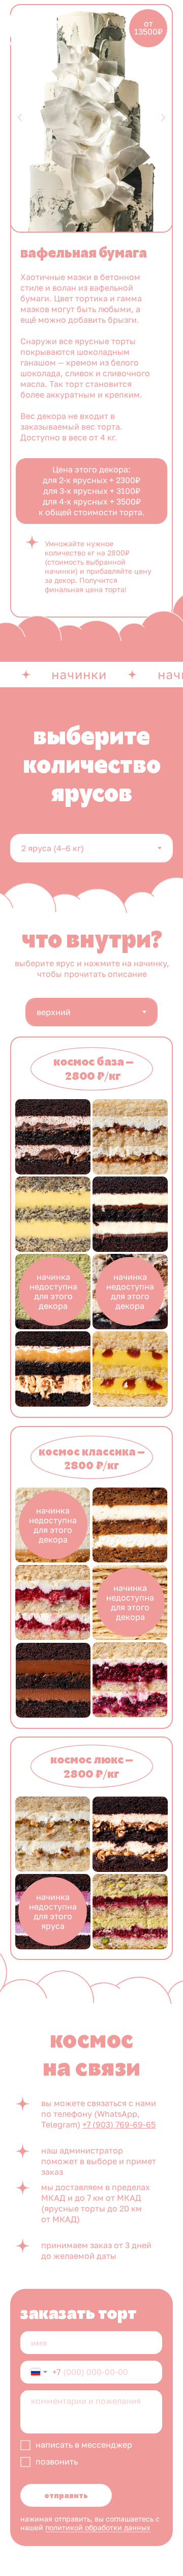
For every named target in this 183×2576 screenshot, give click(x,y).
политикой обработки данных (98, 2527)
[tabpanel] (91, 997)
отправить (66, 2496)
